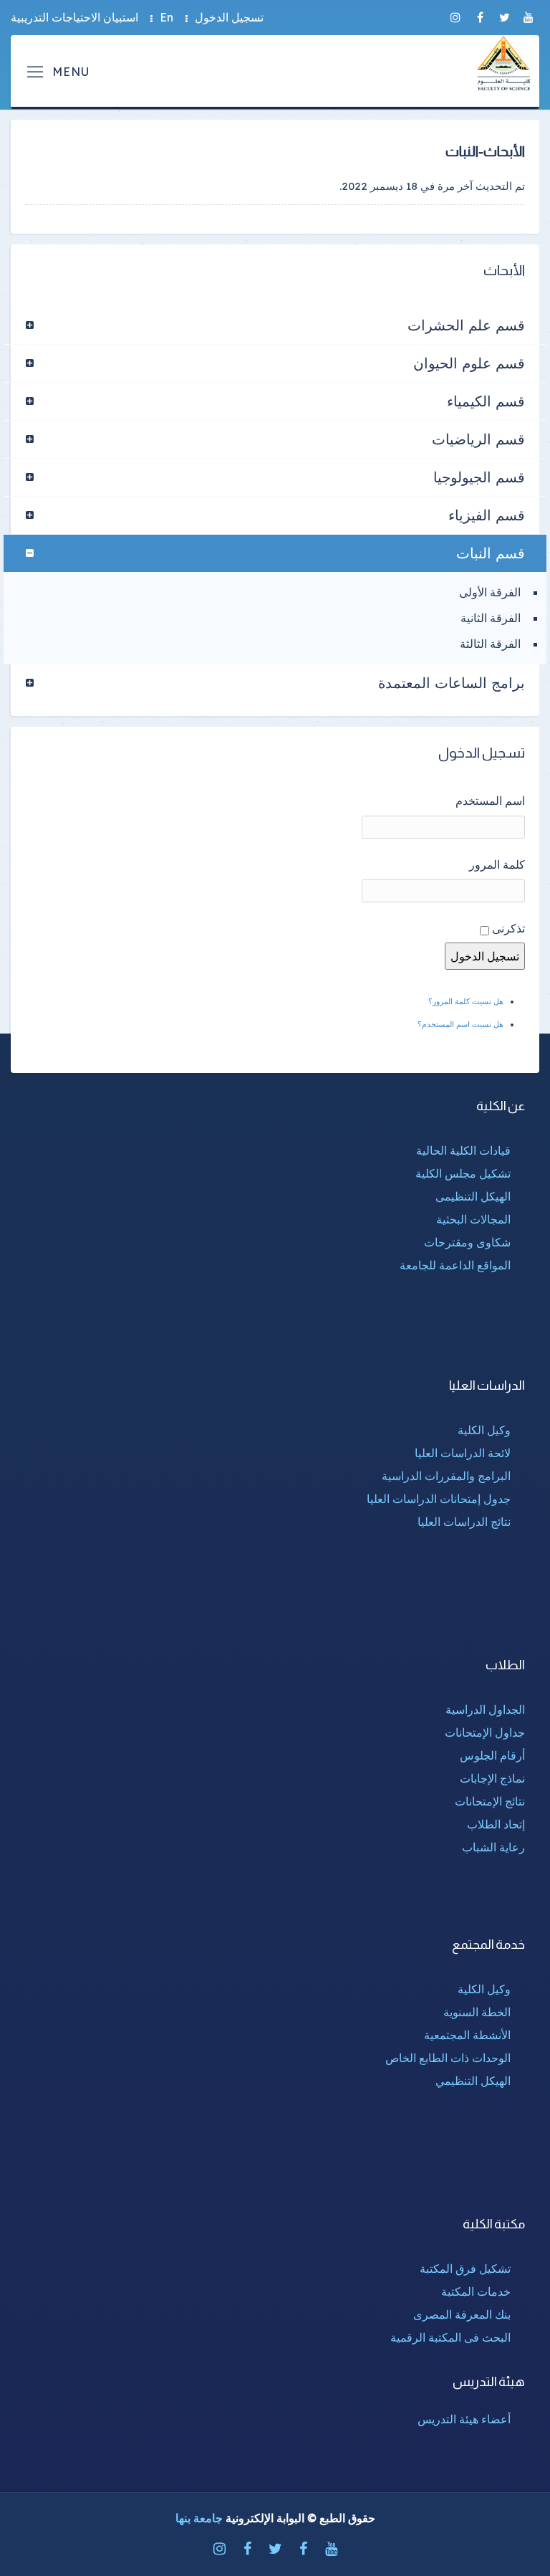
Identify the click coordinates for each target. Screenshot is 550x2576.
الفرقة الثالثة (490, 644)
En (167, 17)
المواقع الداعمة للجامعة (455, 1265)
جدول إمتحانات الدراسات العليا (439, 1499)
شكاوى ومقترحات (467, 1242)
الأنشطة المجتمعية (467, 2035)
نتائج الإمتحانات (490, 1801)
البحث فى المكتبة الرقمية (450, 2337)
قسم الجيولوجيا (479, 477)
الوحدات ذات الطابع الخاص (448, 2058)
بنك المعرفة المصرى (462, 2314)
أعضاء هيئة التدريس (464, 2419)
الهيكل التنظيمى (473, 1196)
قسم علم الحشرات (466, 325)
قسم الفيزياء (487, 515)
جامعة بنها (199, 2518)
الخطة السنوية (477, 2012)
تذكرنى (508, 928)
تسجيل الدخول (229, 17)
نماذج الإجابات (492, 1778)
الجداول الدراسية (485, 1709)
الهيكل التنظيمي (473, 2081)
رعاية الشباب (493, 1847)
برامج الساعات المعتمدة (452, 683)
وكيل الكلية (484, 1430)
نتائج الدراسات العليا (464, 1522)
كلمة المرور (497, 864)
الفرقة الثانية (491, 618)
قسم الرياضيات (478, 439)
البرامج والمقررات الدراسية (446, 1476)
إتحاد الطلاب (496, 1824)
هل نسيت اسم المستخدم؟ (460, 1024)
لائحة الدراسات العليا (463, 1453)
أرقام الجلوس (492, 1755)
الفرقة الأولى (490, 592)
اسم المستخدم (490, 801)
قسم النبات (491, 553)
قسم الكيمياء (486, 401)
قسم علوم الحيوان (469, 363)
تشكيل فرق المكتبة (465, 2269)
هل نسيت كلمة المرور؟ (466, 1001)
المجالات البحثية (473, 1219)
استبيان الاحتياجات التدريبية (74, 17)
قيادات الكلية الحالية (463, 1150)
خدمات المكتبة (476, 2291)
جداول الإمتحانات (485, 1732)
